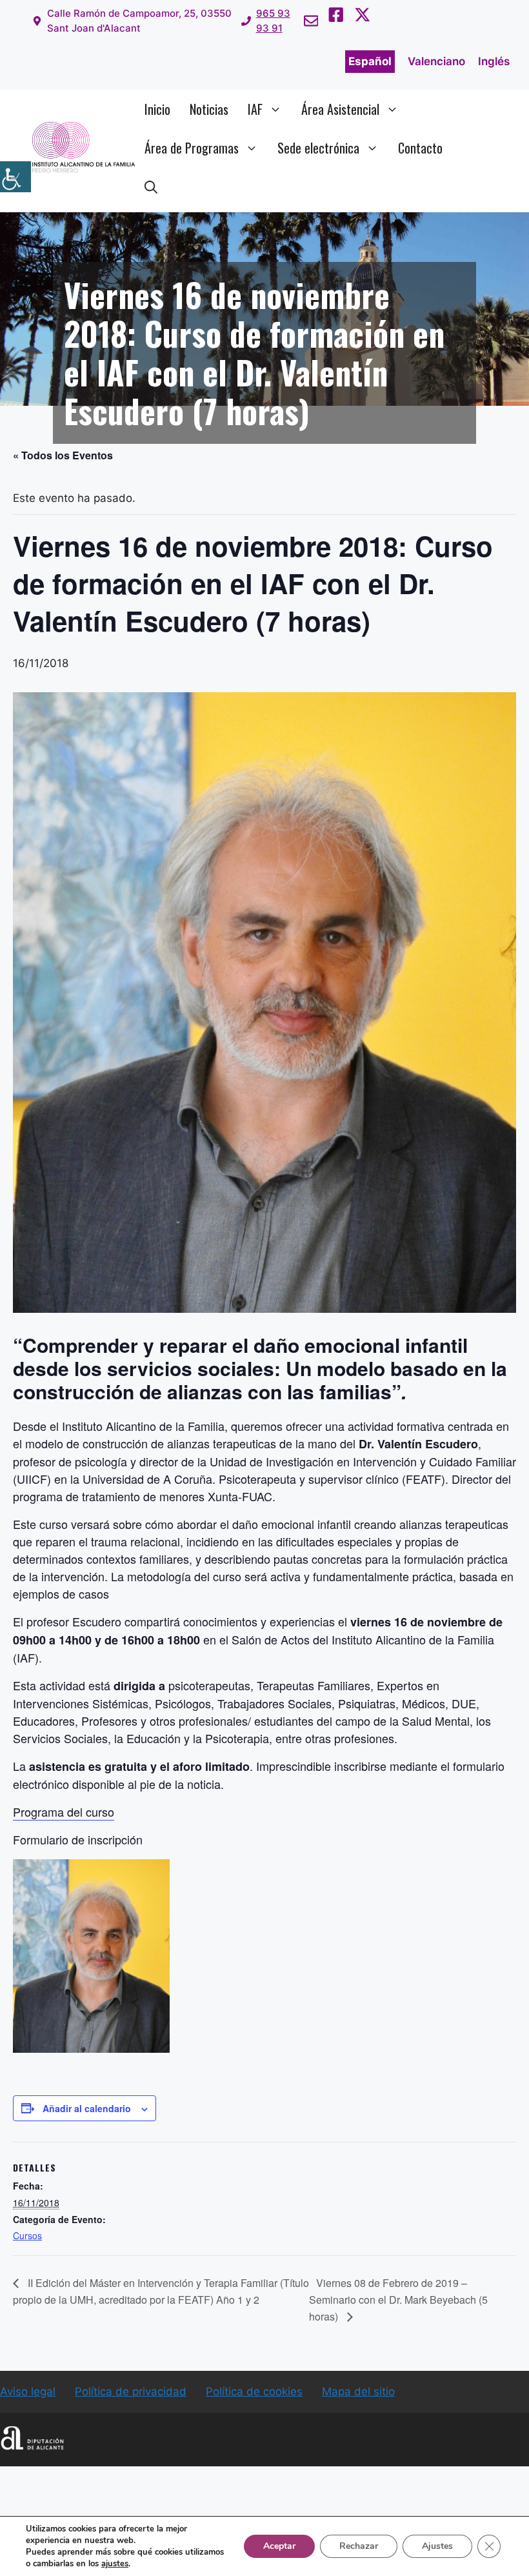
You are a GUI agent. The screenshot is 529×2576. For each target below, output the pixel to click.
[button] (151, 186)
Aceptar (279, 2546)
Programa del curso (64, 1812)
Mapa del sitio (358, 2391)
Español (370, 61)
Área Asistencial (340, 109)
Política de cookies (254, 2391)
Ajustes (437, 2546)
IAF (255, 109)
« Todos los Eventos (63, 455)
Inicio (157, 109)
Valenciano (436, 61)
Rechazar (359, 2546)
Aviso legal (28, 2391)
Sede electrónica (318, 148)
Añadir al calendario (87, 2108)
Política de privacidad (131, 2391)
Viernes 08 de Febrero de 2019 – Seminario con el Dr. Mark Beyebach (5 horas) (398, 2300)
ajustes (115, 2564)
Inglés (494, 61)
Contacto (420, 148)
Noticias (209, 109)
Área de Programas (192, 148)
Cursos (27, 2235)
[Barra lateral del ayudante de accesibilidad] (15, 177)
